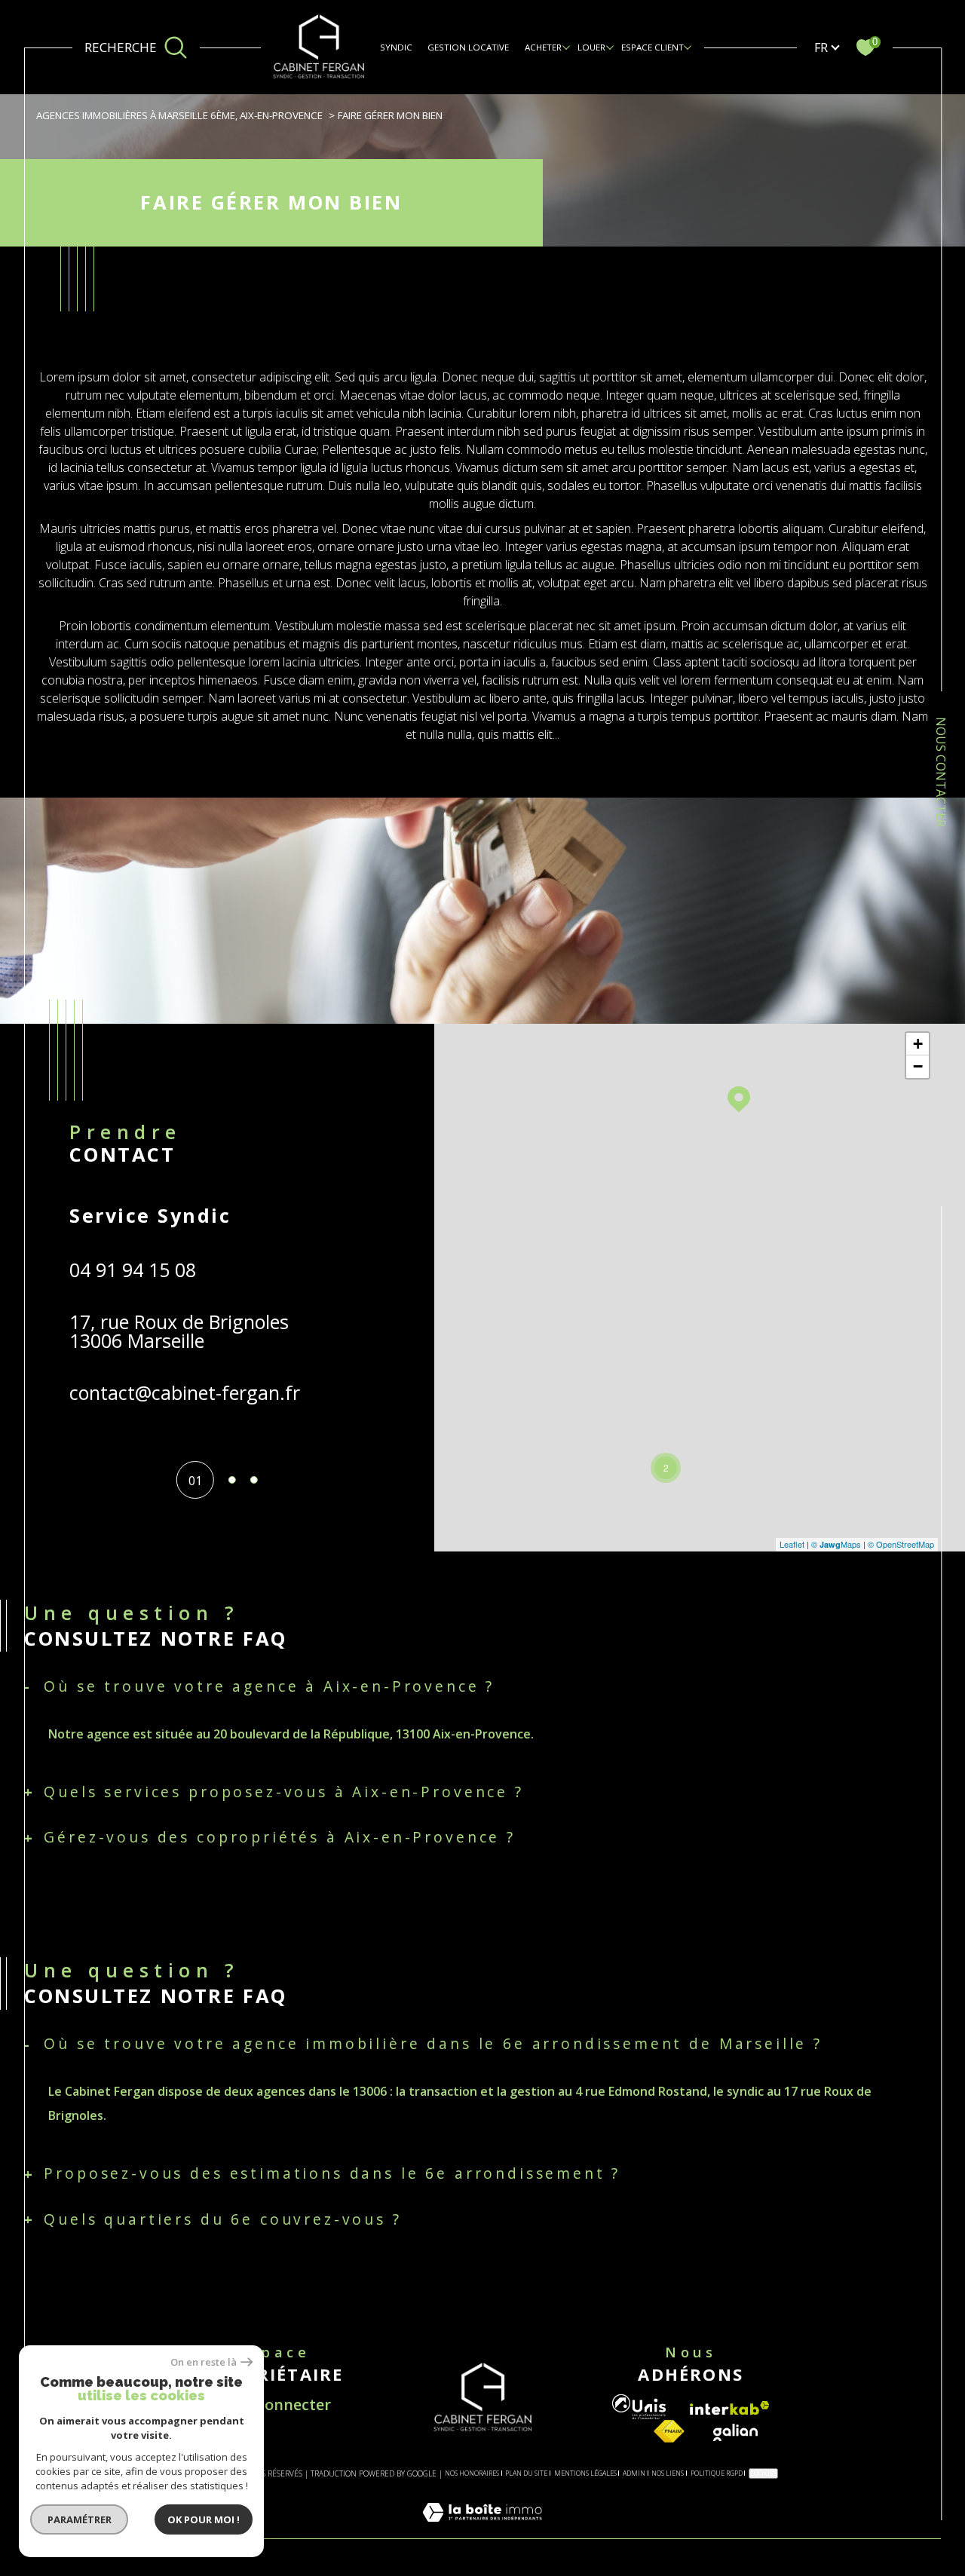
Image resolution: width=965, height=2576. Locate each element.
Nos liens (668, 2473)
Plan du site (526, 2473)
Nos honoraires (472, 2473)
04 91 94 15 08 (133, 1270)
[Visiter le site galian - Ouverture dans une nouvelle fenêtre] (735, 2432)
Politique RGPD (717, 2473)
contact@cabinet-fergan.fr (185, 1392)
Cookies (763, 2473)
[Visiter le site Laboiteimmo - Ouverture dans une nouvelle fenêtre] (482, 2529)
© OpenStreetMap (901, 1544)
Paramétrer (80, 2519)
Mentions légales (585, 2473)
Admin (634, 2473)
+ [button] (918, 1044)
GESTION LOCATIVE (468, 47)
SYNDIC (396, 47)
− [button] (918, 1066)
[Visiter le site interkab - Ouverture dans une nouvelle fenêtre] (730, 2408)
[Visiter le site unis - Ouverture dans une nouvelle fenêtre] (639, 2407)
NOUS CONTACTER (941, 772)
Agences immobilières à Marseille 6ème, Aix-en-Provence (179, 115)
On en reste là (204, 2362)
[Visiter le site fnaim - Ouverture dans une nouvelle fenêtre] (669, 2432)
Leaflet (792, 1544)
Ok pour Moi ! (204, 2519)
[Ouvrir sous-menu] (566, 47)
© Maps (836, 1544)
